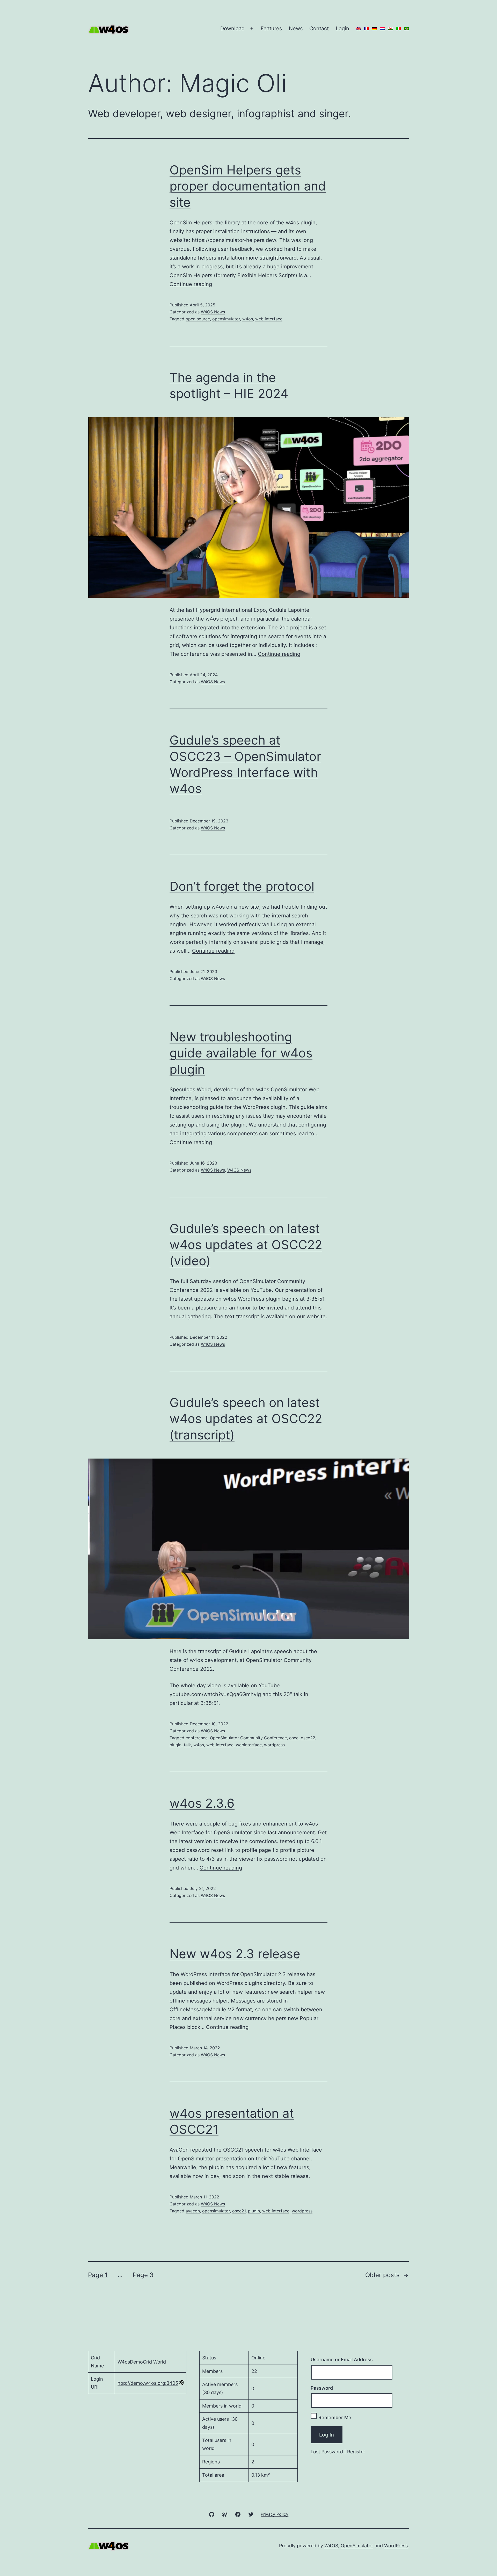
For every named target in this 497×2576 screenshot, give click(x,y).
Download (232, 28)
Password (322, 2388)
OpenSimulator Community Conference (248, 1738)
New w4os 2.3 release (235, 1954)
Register (356, 2452)
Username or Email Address (342, 2360)
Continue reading (191, 284)
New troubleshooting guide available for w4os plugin (241, 1053)
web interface (269, 319)
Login (342, 28)
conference (197, 1738)
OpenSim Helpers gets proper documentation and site (248, 186)
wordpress (274, 1745)
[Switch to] (358, 28)
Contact (319, 28)
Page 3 (143, 2275)
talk (187, 1745)
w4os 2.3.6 (202, 1803)
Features (271, 28)
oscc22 (308, 1738)
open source (198, 319)
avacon (193, 2211)
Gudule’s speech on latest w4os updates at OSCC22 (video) (246, 1245)
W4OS (331, 2546)
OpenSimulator (357, 2546)
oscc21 (239, 2211)
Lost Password (327, 2452)
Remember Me (334, 2417)
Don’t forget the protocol (242, 886)
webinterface (249, 1745)
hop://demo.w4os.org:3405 (148, 2383)
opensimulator (226, 319)
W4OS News (213, 312)
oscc (294, 1738)
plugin (176, 1745)
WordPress (396, 2546)
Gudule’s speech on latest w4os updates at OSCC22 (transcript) (246, 1419)
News (296, 28)
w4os (248, 319)
